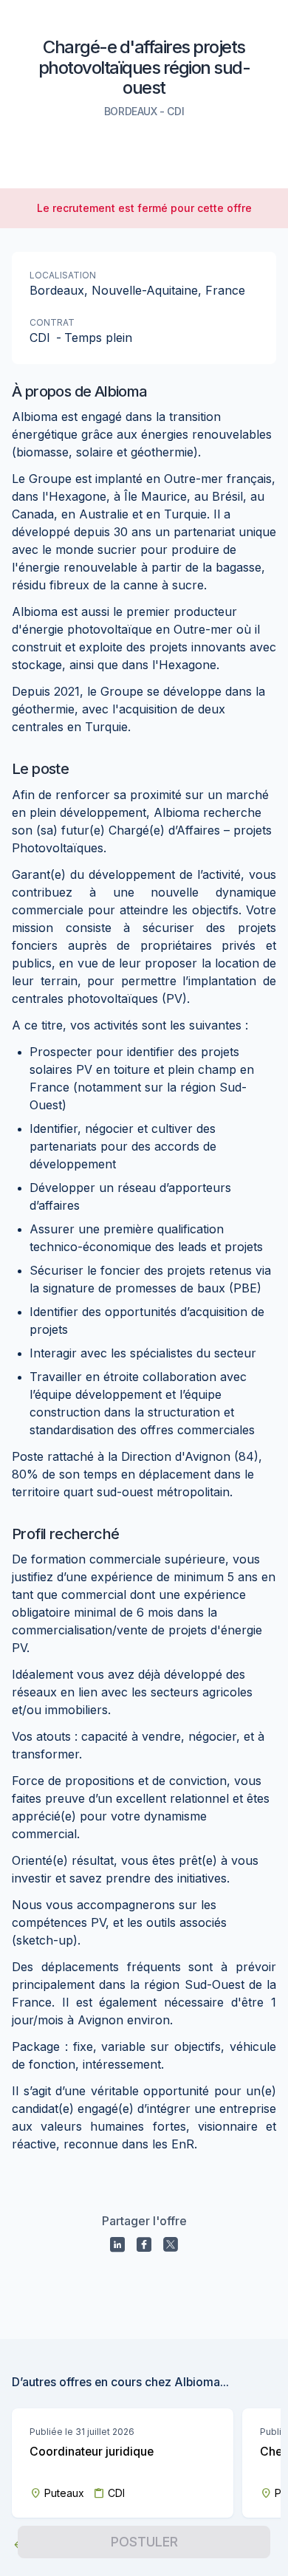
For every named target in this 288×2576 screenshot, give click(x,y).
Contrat (52, 322)
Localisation (63, 275)
